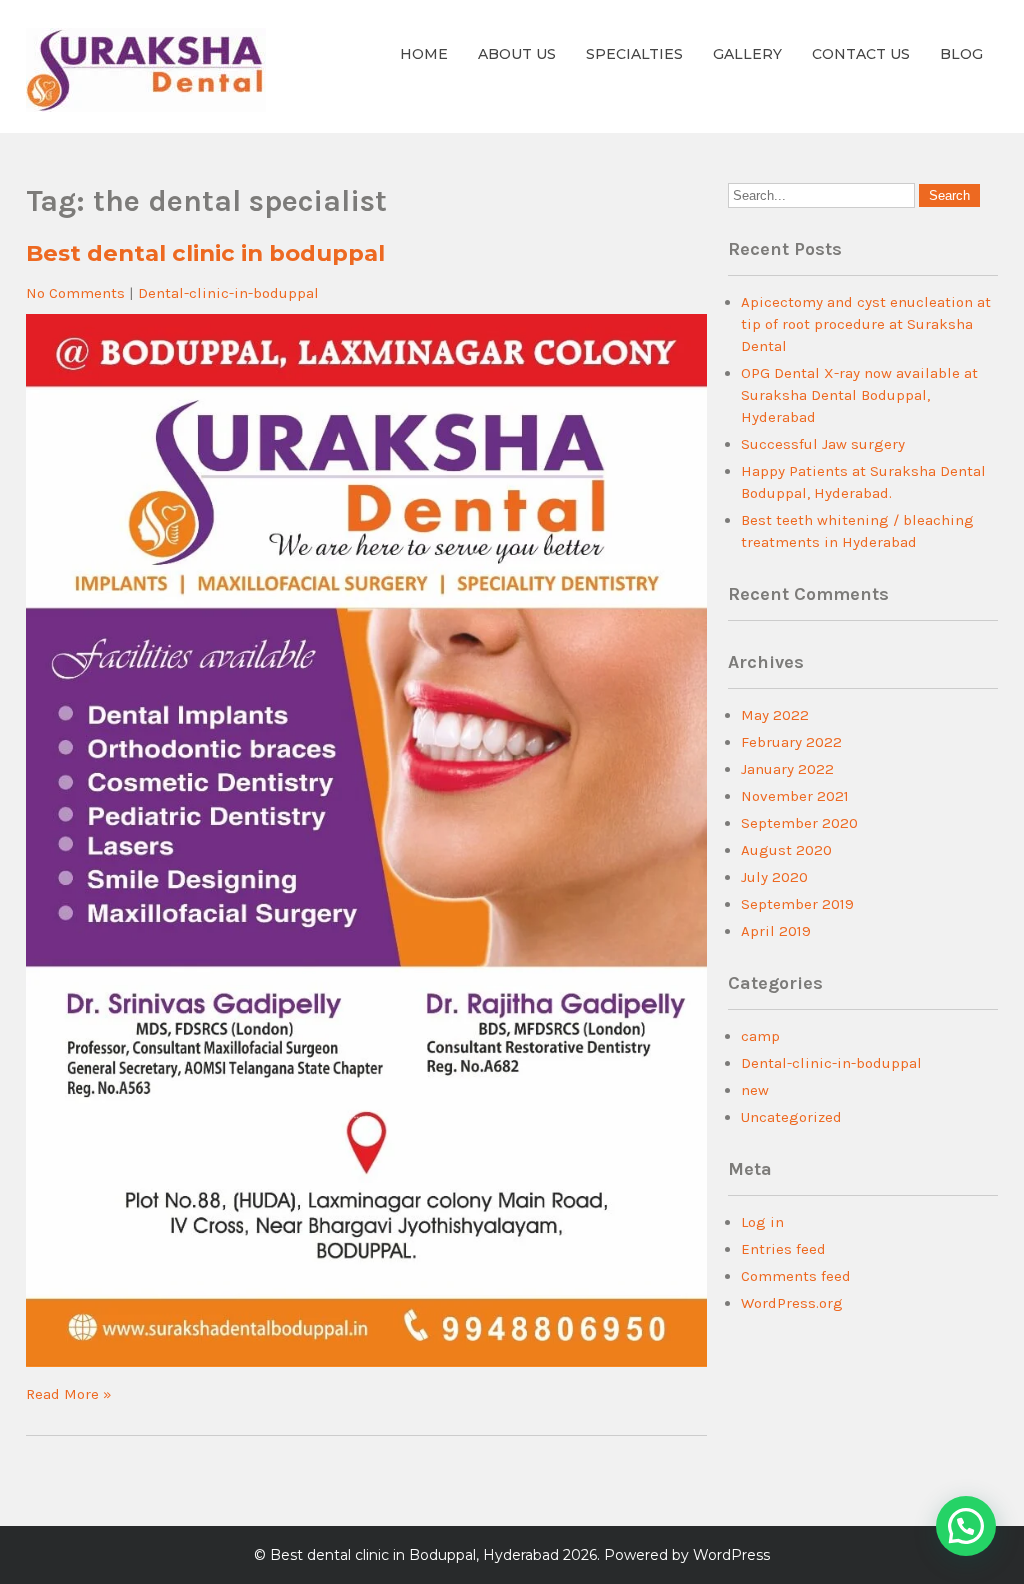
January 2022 (787, 769)
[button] (966, 1526)
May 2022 (775, 715)
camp (760, 1036)
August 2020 (786, 850)
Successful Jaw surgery (823, 444)
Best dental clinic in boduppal (205, 253)
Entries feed (783, 1249)
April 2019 (776, 931)
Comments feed (796, 1276)
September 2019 (797, 904)
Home (424, 54)
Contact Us (861, 54)
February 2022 (791, 742)
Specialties (634, 54)
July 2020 (774, 877)
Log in (762, 1222)
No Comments (75, 293)
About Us (517, 54)
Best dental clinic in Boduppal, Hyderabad (414, 1555)
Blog (961, 54)
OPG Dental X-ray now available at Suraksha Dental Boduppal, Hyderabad (859, 395)
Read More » (69, 1394)
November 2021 (795, 796)
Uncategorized (791, 1117)
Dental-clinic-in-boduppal (228, 293)
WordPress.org (792, 1303)
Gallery (747, 54)
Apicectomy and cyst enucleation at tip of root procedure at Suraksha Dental (866, 324)
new (755, 1090)
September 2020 (799, 823)
